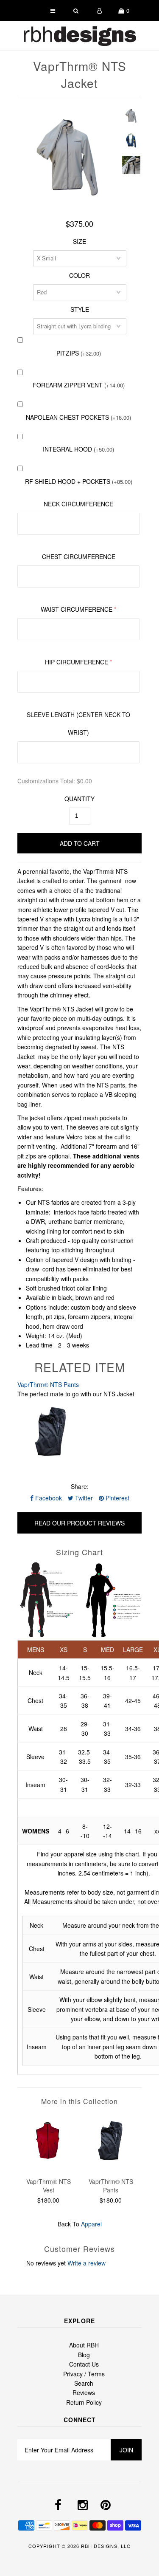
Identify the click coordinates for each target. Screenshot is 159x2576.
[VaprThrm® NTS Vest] (49, 2166)
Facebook (48, 1498)
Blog (84, 2355)
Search (84, 2383)
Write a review (86, 2263)
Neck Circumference (78, 504)
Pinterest (117, 1498)
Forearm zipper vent (79, 385)
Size (79, 241)
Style (80, 309)
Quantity (79, 799)
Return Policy (84, 2402)
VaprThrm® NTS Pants (48, 1384)
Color (79, 275)
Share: (80, 1486)
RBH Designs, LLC (106, 2546)
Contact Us (84, 2364)
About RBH (84, 2345)
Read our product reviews (79, 1523)
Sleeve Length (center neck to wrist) (78, 723)
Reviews (84, 2392)
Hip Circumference (77, 662)
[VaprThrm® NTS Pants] (111, 2166)
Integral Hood (78, 449)
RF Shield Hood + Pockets (79, 481)
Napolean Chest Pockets (78, 417)
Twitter (83, 1498)
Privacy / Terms (84, 2374)
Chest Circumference (79, 556)
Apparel (91, 2224)
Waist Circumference (77, 609)
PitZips (79, 353)
